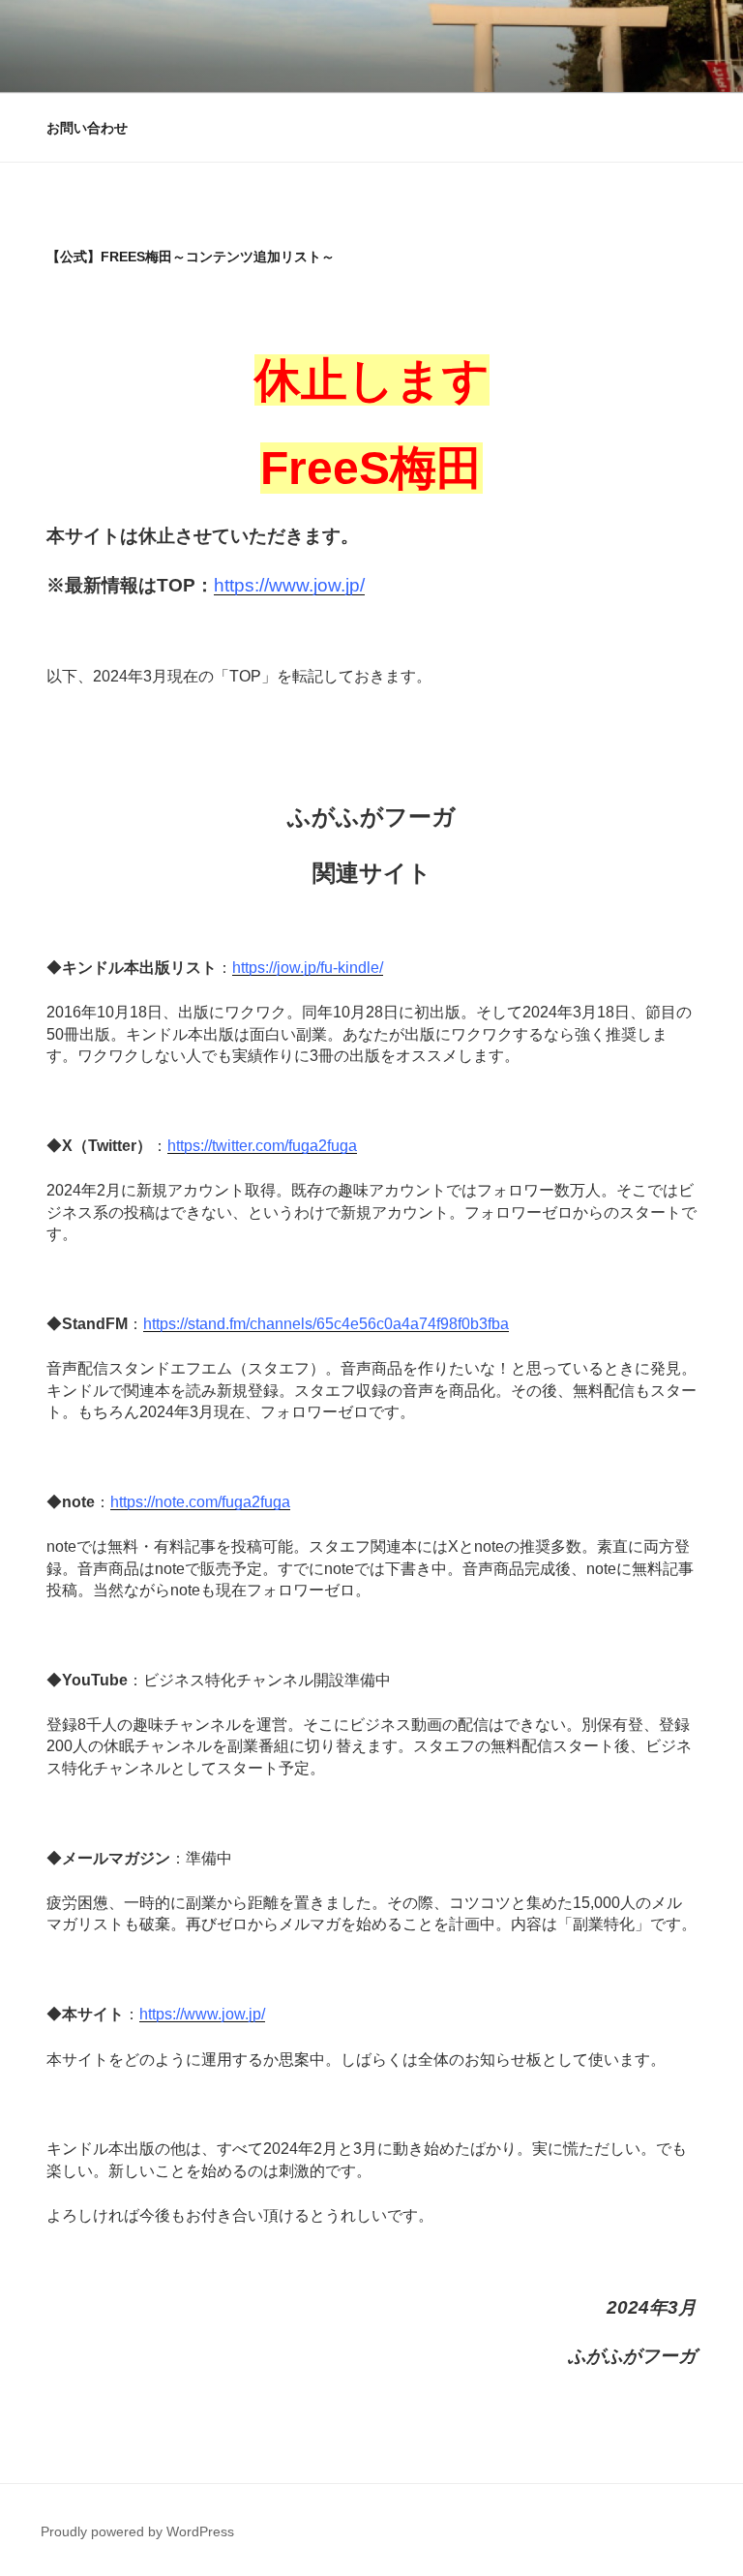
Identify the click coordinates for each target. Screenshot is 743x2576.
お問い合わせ (87, 128)
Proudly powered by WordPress (137, 2531)
